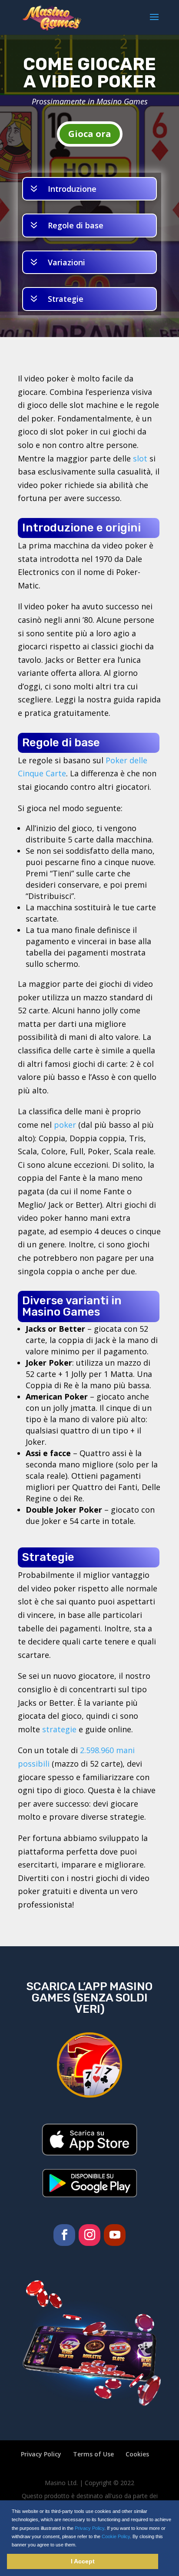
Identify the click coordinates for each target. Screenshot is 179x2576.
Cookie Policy (116, 2536)
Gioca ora (90, 134)
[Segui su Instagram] (89, 2235)
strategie (59, 1729)
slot (140, 458)
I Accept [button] (83, 2561)
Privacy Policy (89, 2528)
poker (65, 1125)
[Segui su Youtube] (115, 2235)
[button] (79, 2545)
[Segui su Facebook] (64, 2235)
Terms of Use (93, 2454)
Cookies (137, 2454)
